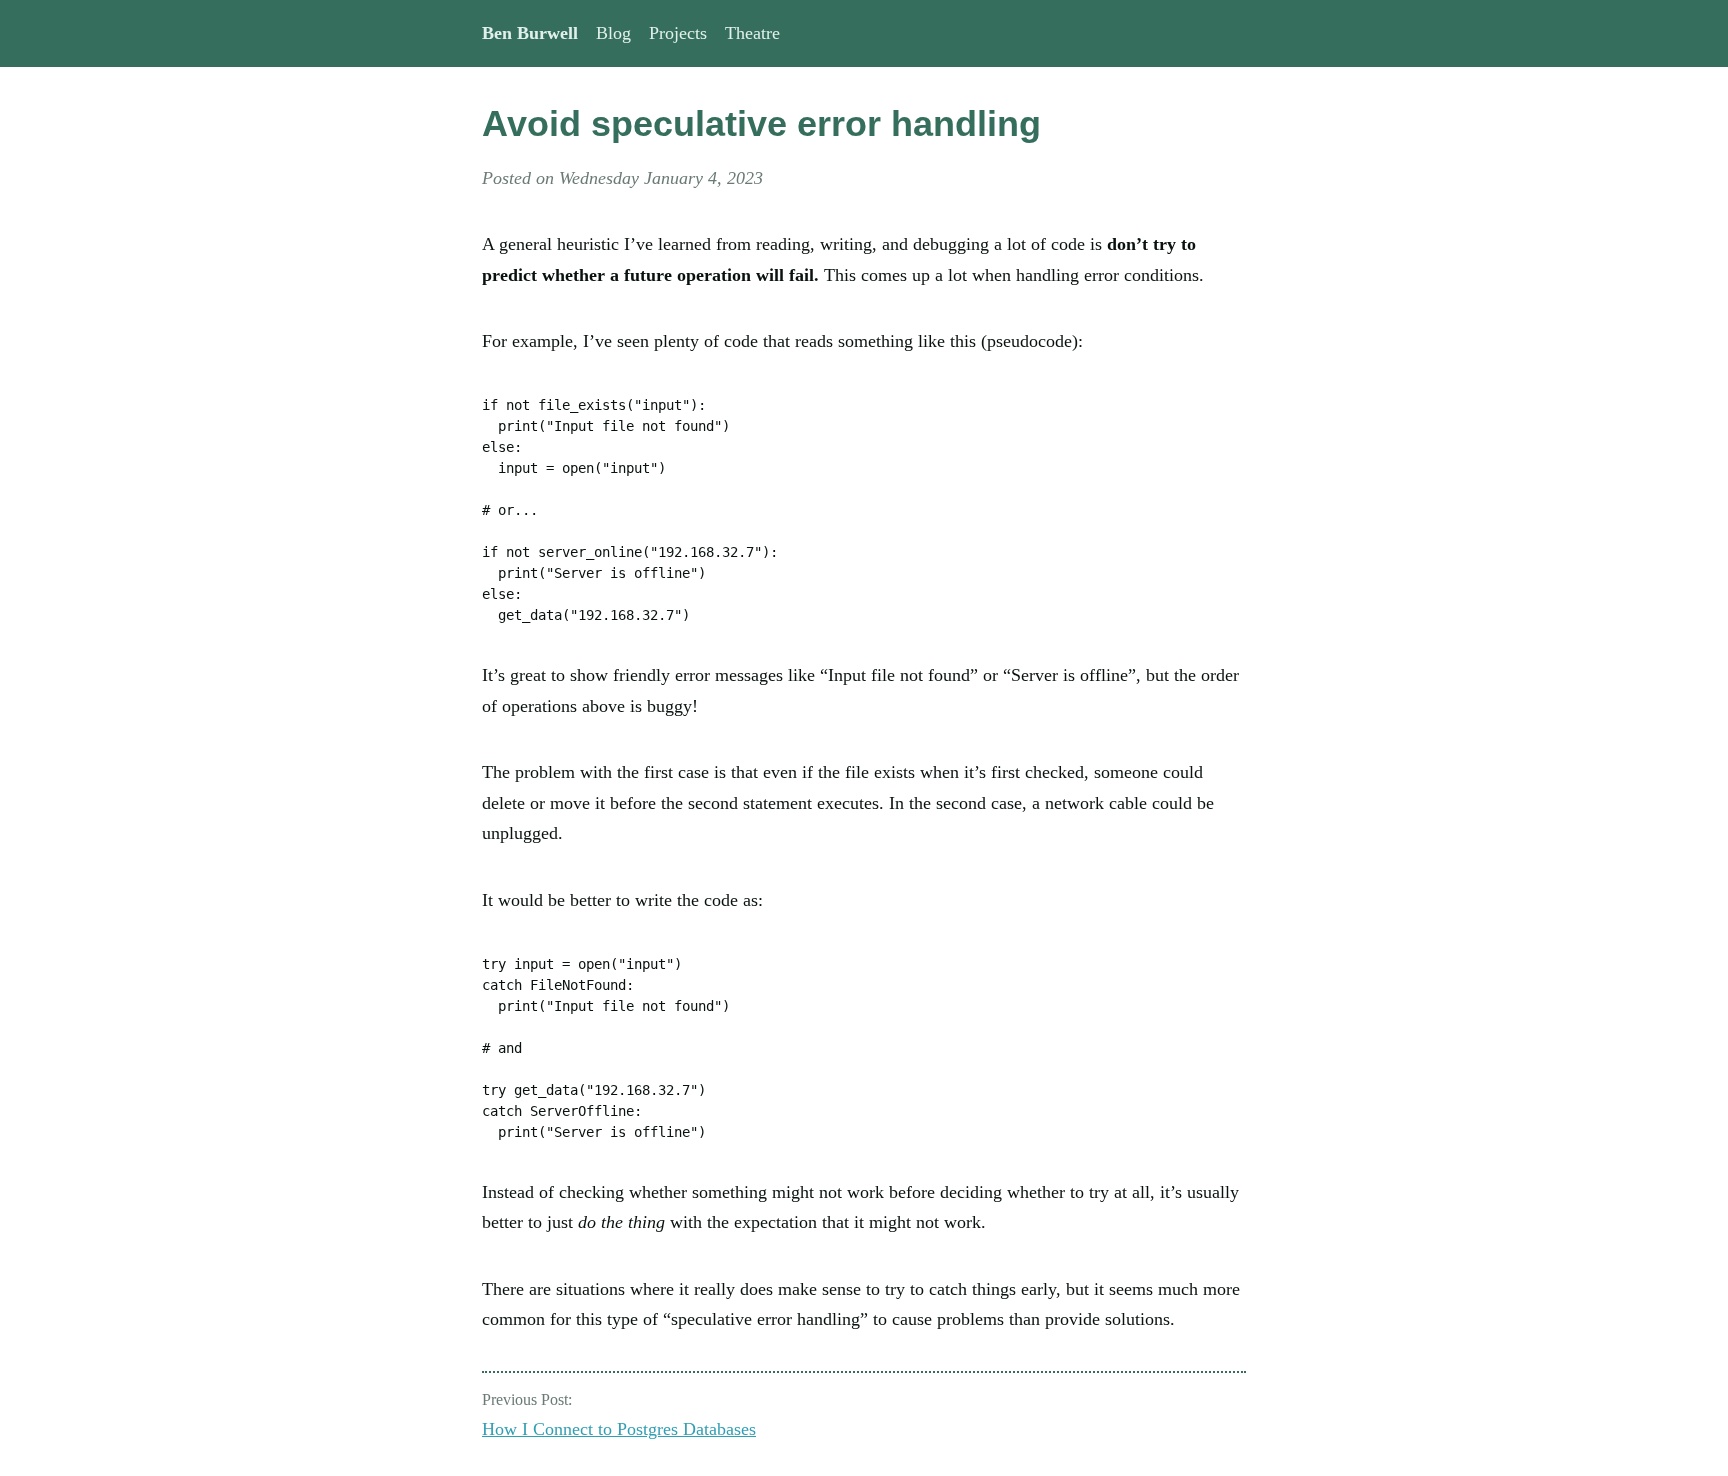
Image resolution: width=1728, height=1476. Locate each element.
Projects (678, 33)
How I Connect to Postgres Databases (619, 1429)
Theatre (752, 33)
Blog (613, 33)
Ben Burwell (530, 33)
